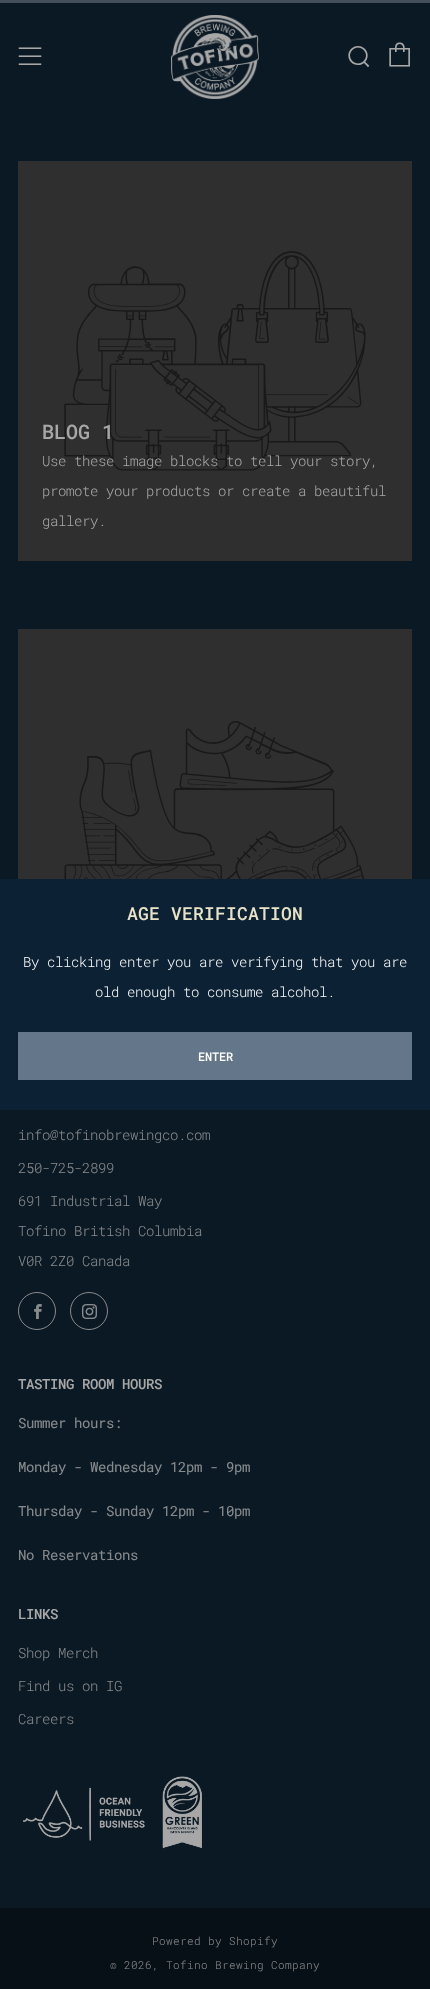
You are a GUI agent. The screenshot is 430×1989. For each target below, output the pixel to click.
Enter (215, 1056)
